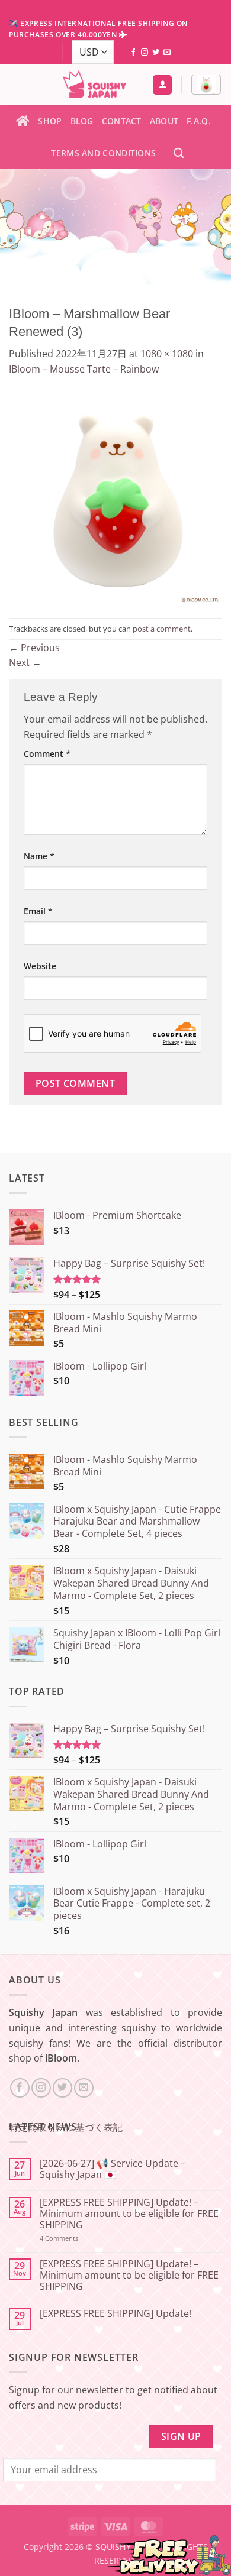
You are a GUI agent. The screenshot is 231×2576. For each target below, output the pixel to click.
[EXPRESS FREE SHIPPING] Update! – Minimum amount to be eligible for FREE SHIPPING (129, 2214)
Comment (47, 754)
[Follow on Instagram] (145, 53)
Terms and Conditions (103, 153)
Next (25, 662)
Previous (34, 648)
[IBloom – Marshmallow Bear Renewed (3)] (115, 496)
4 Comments (75, 2238)
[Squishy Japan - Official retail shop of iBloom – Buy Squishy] (94, 85)
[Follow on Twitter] (156, 53)
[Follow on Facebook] (133, 53)
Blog (82, 121)
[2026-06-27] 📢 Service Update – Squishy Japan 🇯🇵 (113, 2169)
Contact (122, 121)
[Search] (179, 153)
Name (39, 856)
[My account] (162, 85)
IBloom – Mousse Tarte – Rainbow (84, 369)
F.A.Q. (199, 121)
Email (38, 911)
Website (40, 966)
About (164, 121)
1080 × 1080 (167, 354)
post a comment (162, 629)
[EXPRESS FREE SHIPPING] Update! (115, 2314)
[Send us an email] (167, 53)
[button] (206, 85)
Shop (50, 121)
